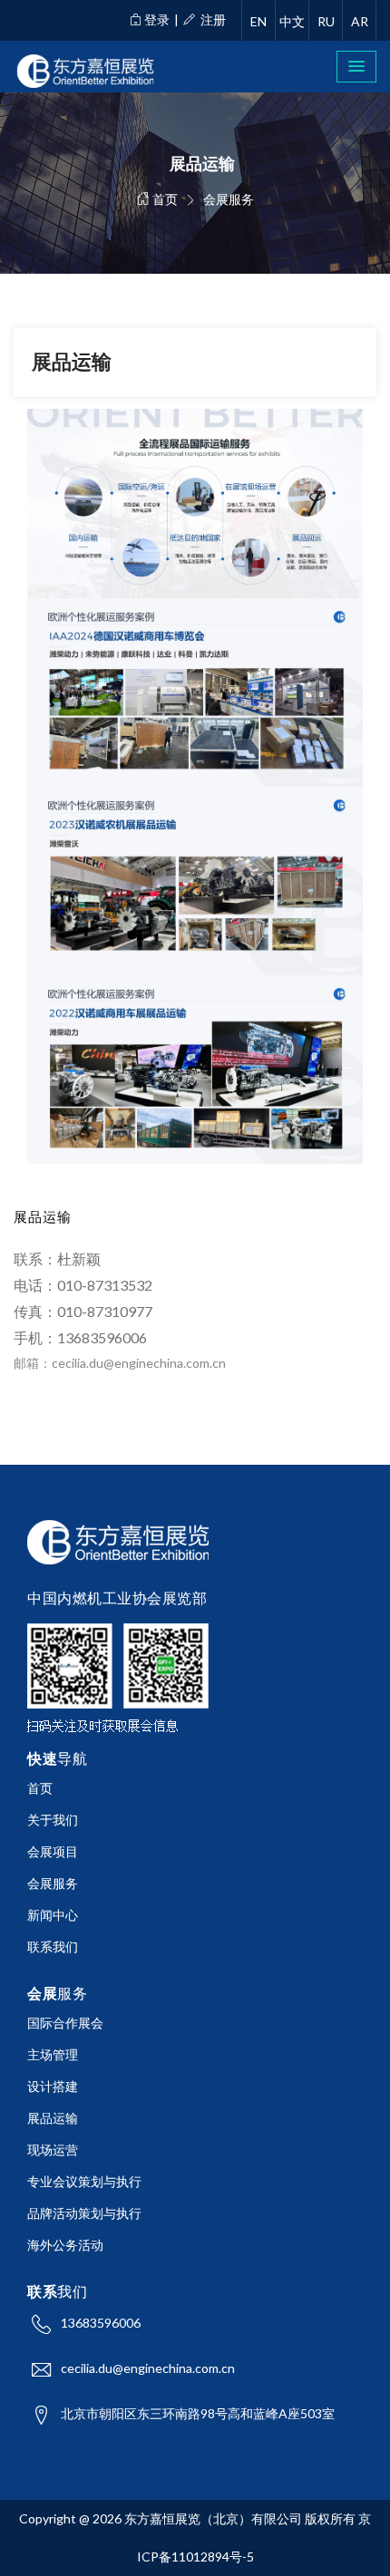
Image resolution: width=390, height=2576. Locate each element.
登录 (157, 19)
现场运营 (53, 2150)
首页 (164, 199)
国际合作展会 (65, 2023)
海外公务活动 (65, 2245)
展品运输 (53, 2118)
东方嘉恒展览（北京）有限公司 (213, 2518)
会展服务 (53, 1883)
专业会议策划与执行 (84, 2181)
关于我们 (53, 1820)
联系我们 (53, 1947)
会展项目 (53, 1851)
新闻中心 (53, 1915)
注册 (212, 19)
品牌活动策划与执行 (84, 2213)
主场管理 (53, 2054)
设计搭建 (53, 2086)
